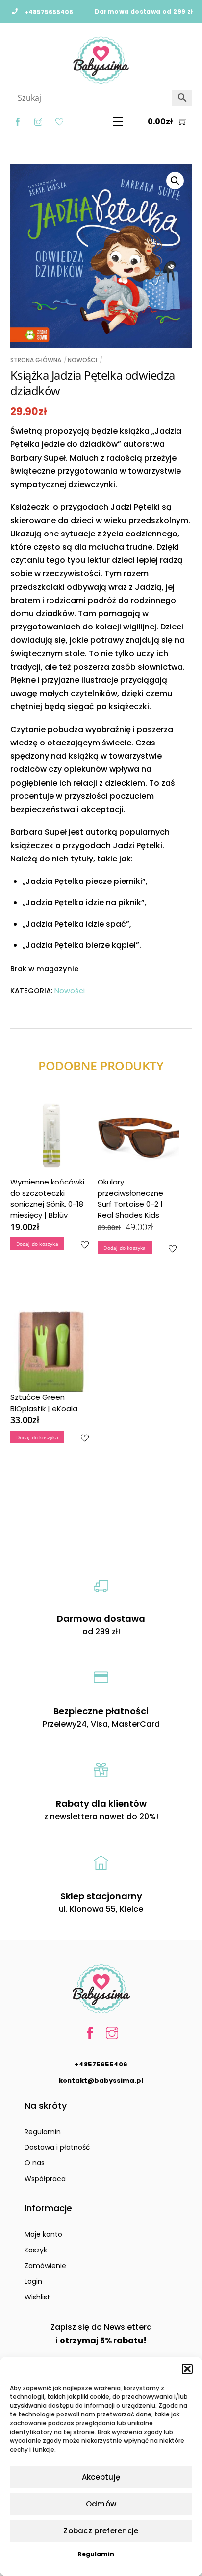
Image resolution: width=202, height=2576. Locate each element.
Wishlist (37, 2297)
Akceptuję (101, 2477)
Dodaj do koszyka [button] (37, 1244)
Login (33, 2281)
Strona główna (36, 360)
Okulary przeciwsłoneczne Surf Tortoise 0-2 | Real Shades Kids (130, 1198)
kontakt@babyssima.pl (101, 2080)
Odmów (101, 2504)
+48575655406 (101, 2064)
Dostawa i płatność (57, 2147)
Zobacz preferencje (101, 2531)
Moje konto (43, 2234)
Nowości (82, 360)
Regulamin (96, 2554)
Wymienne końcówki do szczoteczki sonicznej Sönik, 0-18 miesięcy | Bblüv (47, 1198)
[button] (187, 2369)
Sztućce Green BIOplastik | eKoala (44, 1403)
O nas (35, 2163)
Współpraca (45, 2179)
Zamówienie (45, 2266)
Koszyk (36, 2250)
